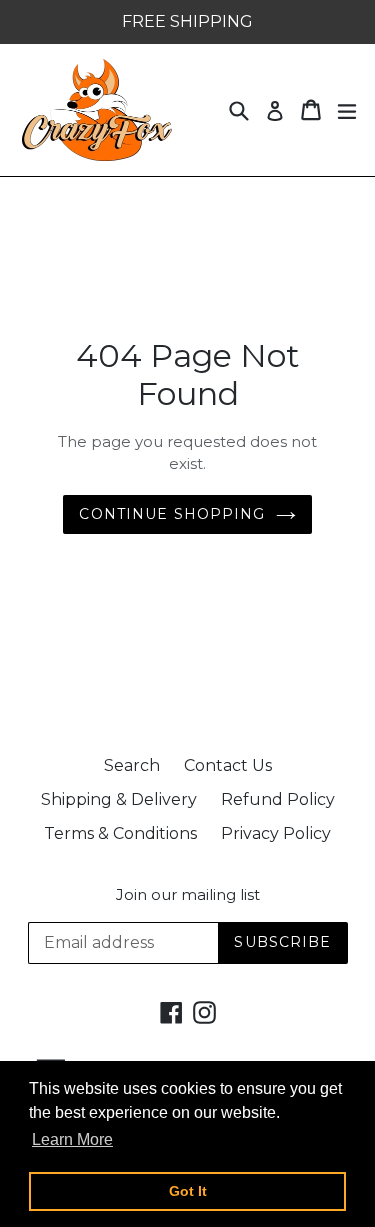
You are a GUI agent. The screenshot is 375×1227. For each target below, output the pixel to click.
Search (132, 765)
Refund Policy (278, 799)
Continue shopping (172, 514)
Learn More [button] (72, 1139)
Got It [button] (188, 1191)
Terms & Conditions (120, 833)
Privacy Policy (276, 833)
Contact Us (228, 765)
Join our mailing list (188, 895)
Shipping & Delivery (119, 799)
